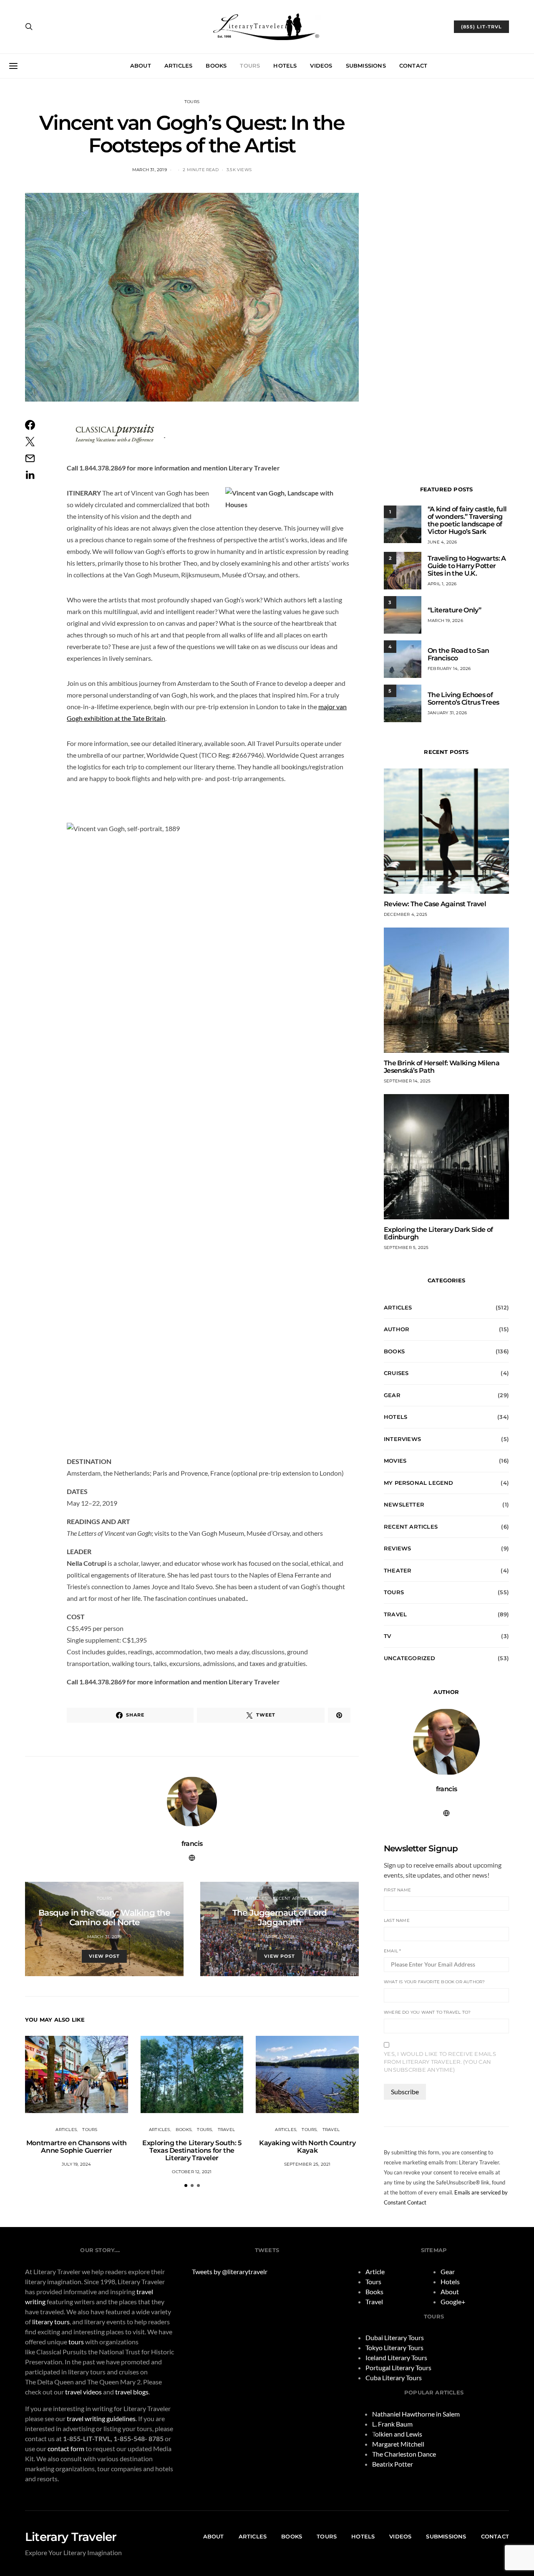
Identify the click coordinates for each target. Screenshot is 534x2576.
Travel (226, 2130)
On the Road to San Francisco (458, 654)
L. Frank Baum (392, 2424)
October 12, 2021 (192, 2172)
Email (392, 1951)
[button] (186, 2185)
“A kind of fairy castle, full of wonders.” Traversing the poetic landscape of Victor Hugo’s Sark (467, 520)
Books (216, 66)
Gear (392, 1395)
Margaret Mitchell (398, 2444)
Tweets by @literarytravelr (230, 2271)
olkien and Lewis (399, 2434)
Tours (250, 66)
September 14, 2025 (407, 1081)
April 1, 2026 (442, 584)
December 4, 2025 (406, 914)
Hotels (285, 66)
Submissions (366, 66)
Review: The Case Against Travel (435, 904)
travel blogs (132, 2392)
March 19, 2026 (445, 621)
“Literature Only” (454, 610)
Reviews (397, 1548)
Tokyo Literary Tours (394, 2347)
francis (192, 1844)
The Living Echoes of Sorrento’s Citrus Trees (463, 699)
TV (387, 1636)
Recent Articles (293, 1898)
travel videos (83, 2392)
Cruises (396, 1373)
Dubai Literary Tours (395, 2337)
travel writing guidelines (101, 2418)
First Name (397, 1890)
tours (76, 2342)
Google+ (453, 2302)
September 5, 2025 (406, 1248)
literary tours (51, 2322)
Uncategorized (410, 1658)
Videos (321, 66)
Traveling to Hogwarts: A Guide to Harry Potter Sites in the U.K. (467, 566)
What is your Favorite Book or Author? (434, 1982)
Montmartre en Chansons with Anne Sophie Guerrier (77, 2147)
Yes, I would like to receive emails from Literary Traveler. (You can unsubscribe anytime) (440, 2062)
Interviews (402, 1439)
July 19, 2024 (77, 2164)
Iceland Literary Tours (396, 2357)
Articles (179, 66)
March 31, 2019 (150, 170)
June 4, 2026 (442, 542)
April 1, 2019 (280, 1937)
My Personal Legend (419, 1483)
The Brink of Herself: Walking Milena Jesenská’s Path (442, 1067)
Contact (413, 66)
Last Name (397, 1920)
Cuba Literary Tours (394, 2378)
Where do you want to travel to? (427, 2012)
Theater (398, 1570)
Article (375, 2271)
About (141, 66)
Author (397, 1329)
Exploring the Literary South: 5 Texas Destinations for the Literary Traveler (192, 2150)
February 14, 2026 (449, 669)
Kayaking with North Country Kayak (307, 2147)
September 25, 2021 (307, 2164)
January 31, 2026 (447, 713)
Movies (395, 1461)
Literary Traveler (71, 2537)
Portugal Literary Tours (398, 2367)
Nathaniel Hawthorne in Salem (416, 2414)
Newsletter (404, 1504)
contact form (66, 2448)
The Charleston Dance (404, 2454)
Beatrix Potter (393, 2464)
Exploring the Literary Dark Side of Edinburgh (438, 1233)
